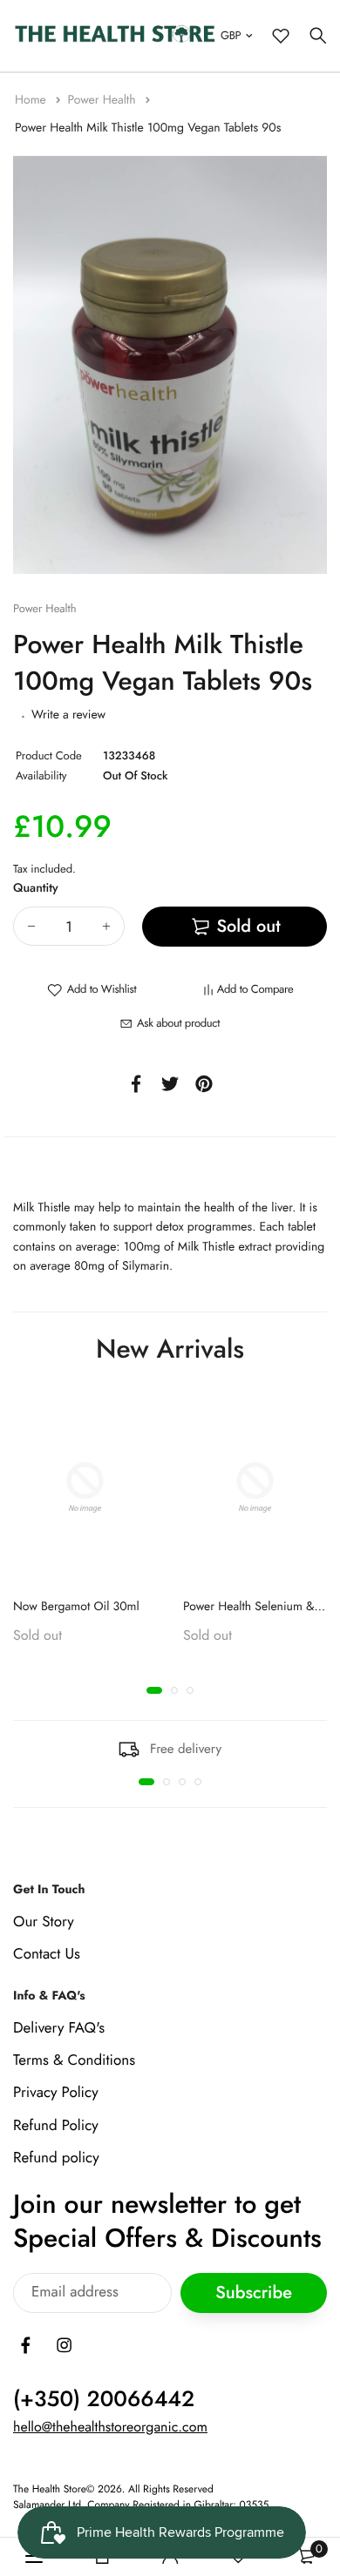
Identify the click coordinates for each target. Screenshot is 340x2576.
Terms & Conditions (74, 2060)
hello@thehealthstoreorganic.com (110, 2428)
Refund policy (56, 2157)
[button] (154, 1690)
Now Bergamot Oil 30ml (76, 1607)
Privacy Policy (56, 2093)
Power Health (103, 100)
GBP (231, 35)
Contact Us (47, 1954)
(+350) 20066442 (104, 2399)
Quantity (36, 888)
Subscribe (254, 2293)
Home (32, 100)
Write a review (68, 715)
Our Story (44, 1921)
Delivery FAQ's (59, 2028)
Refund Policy (56, 2125)
